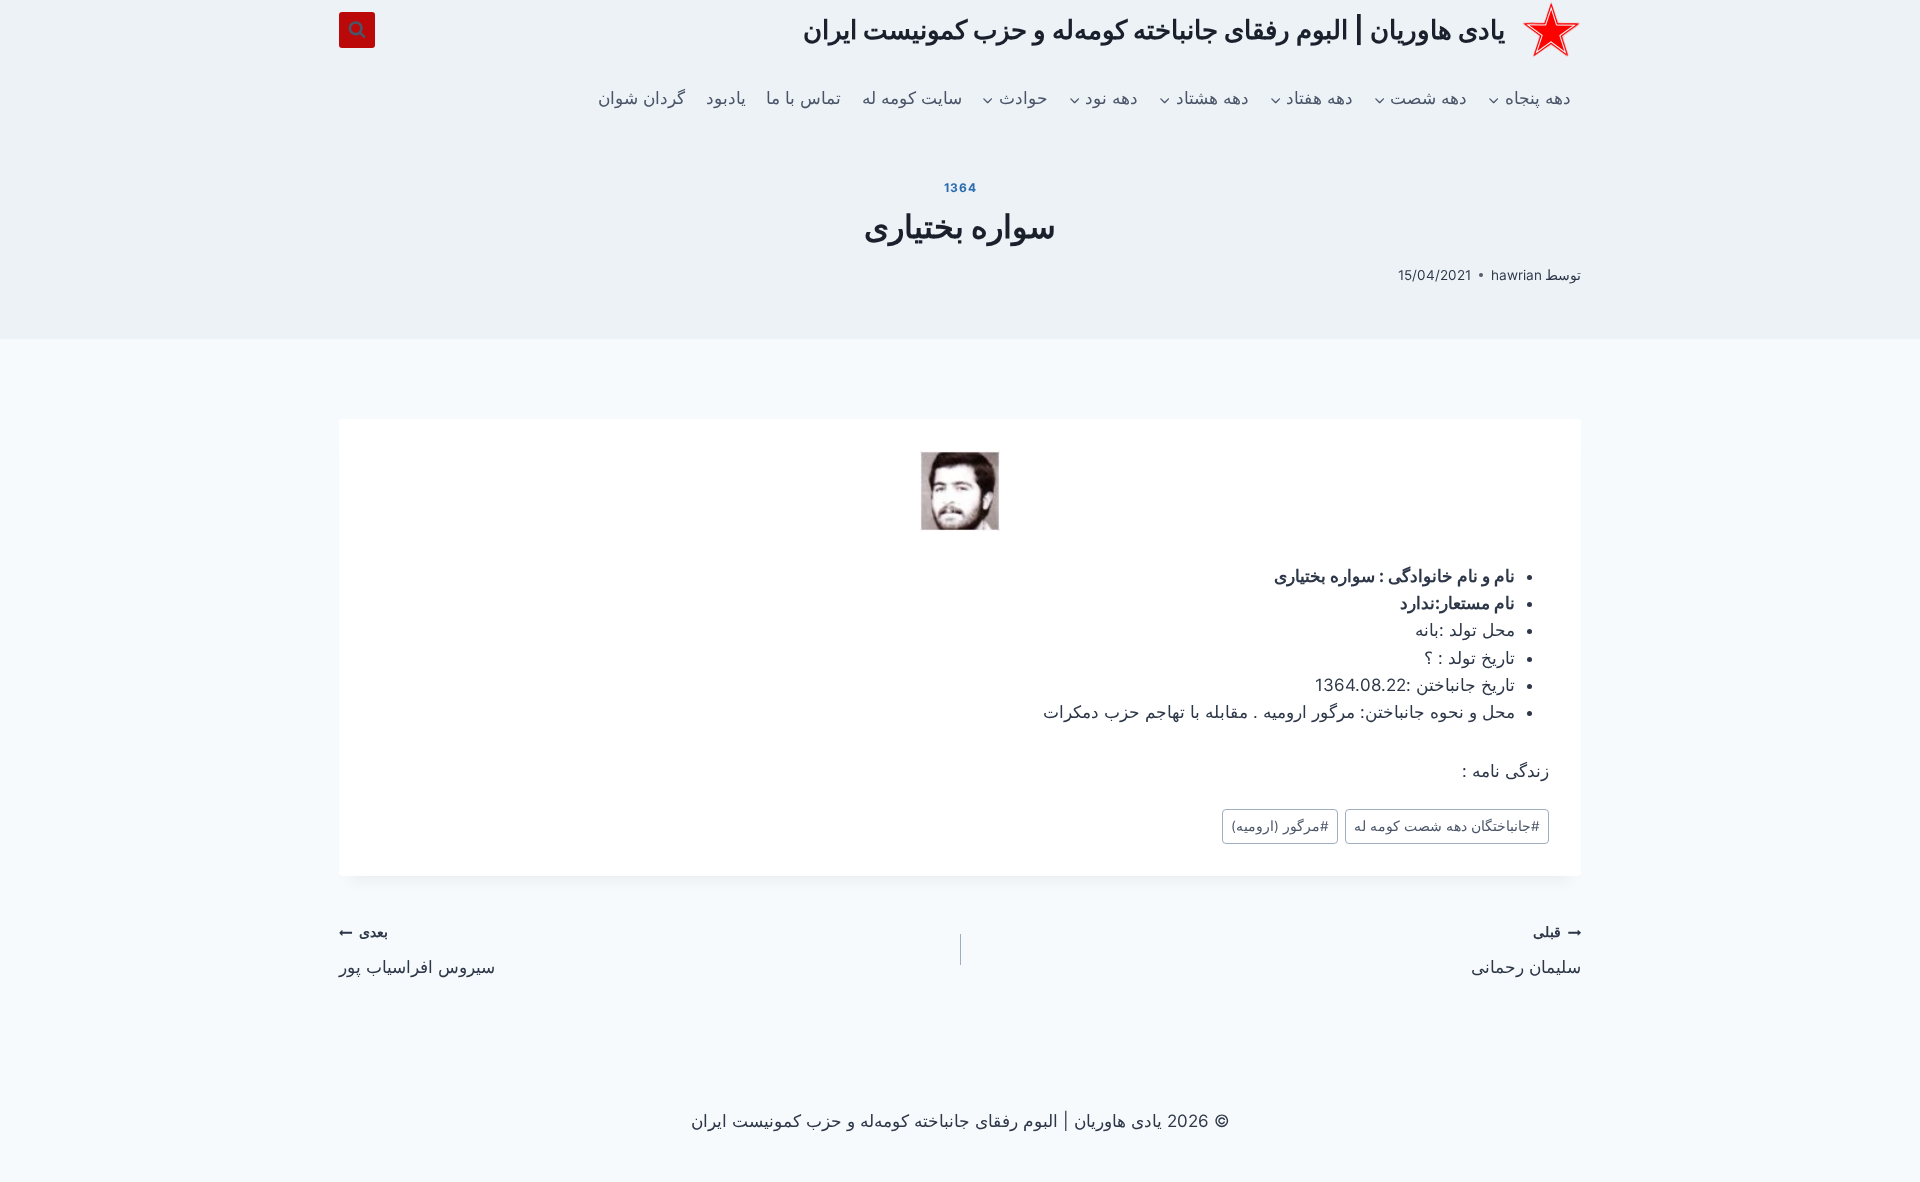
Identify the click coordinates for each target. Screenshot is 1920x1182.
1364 (960, 187)
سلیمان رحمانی (1526, 950)
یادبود (726, 98)
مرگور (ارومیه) (1280, 826)
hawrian (1516, 275)
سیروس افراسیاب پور (417, 950)
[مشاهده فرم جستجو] (357, 30)
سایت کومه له (912, 98)
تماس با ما (803, 98)
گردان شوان (641, 98)
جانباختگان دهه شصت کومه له (1447, 826)
